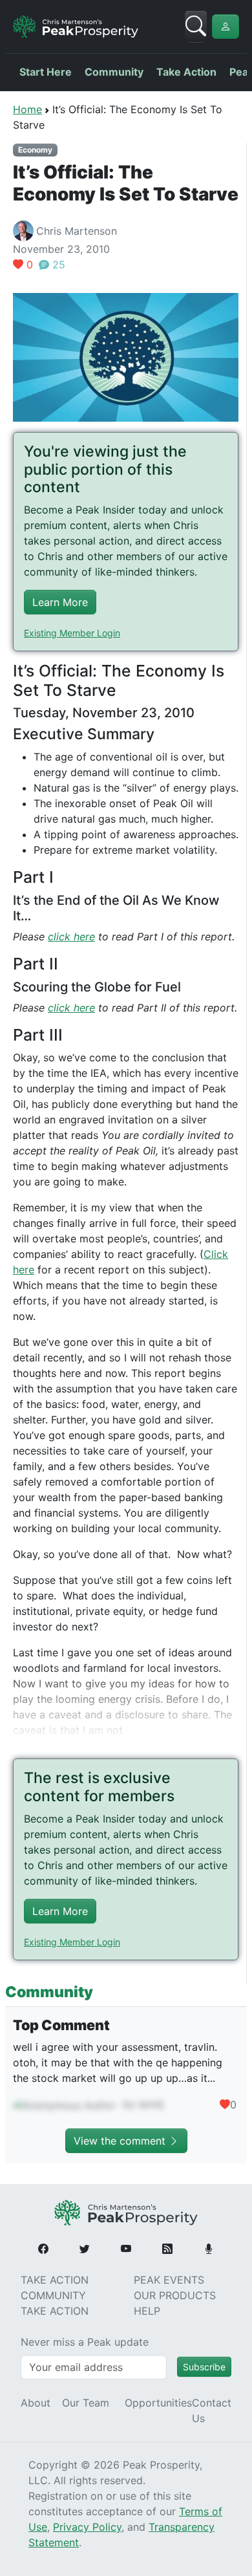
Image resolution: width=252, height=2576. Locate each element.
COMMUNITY (53, 2295)
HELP (147, 2311)
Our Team (86, 2403)
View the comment (121, 2141)
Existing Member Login (72, 633)
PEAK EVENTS (169, 2280)
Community (114, 72)
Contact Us (212, 2410)
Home (27, 109)
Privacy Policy (87, 2527)
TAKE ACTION (55, 2280)
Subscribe (204, 2367)
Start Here (46, 72)
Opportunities (158, 2403)
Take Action (186, 72)
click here (71, 936)
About (36, 2403)
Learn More (60, 602)
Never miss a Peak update (85, 2342)
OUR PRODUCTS (175, 2295)
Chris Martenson (77, 231)
